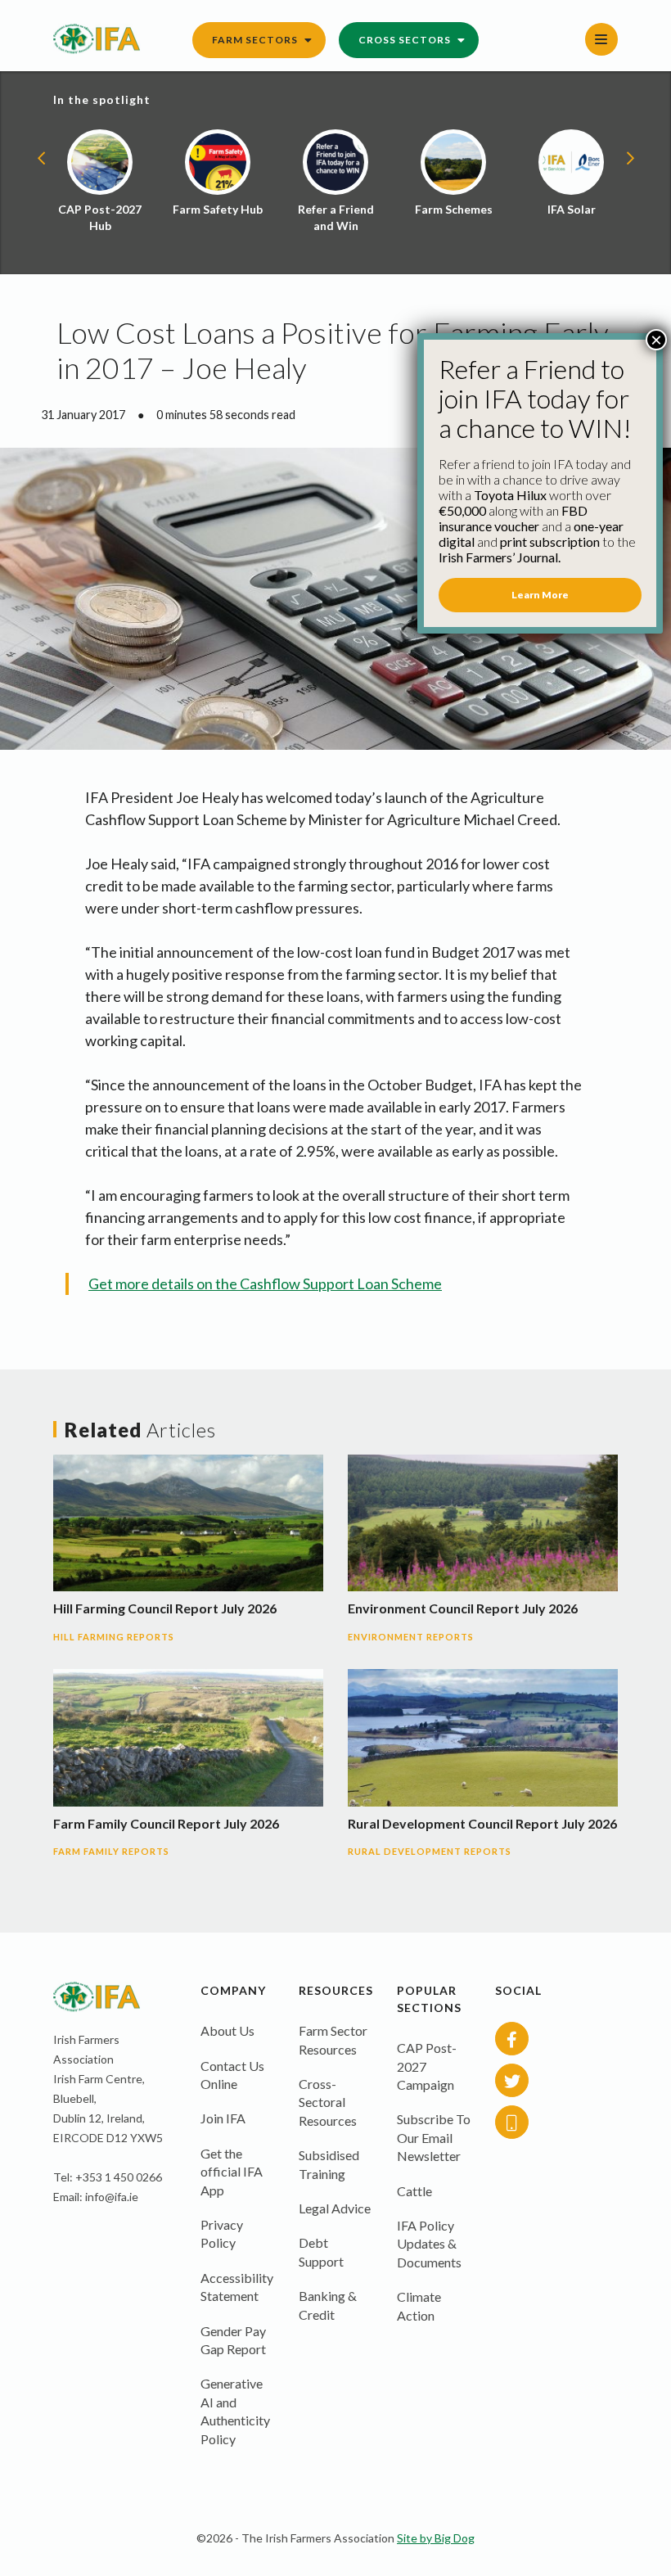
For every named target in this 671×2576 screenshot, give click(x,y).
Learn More (540, 595)
